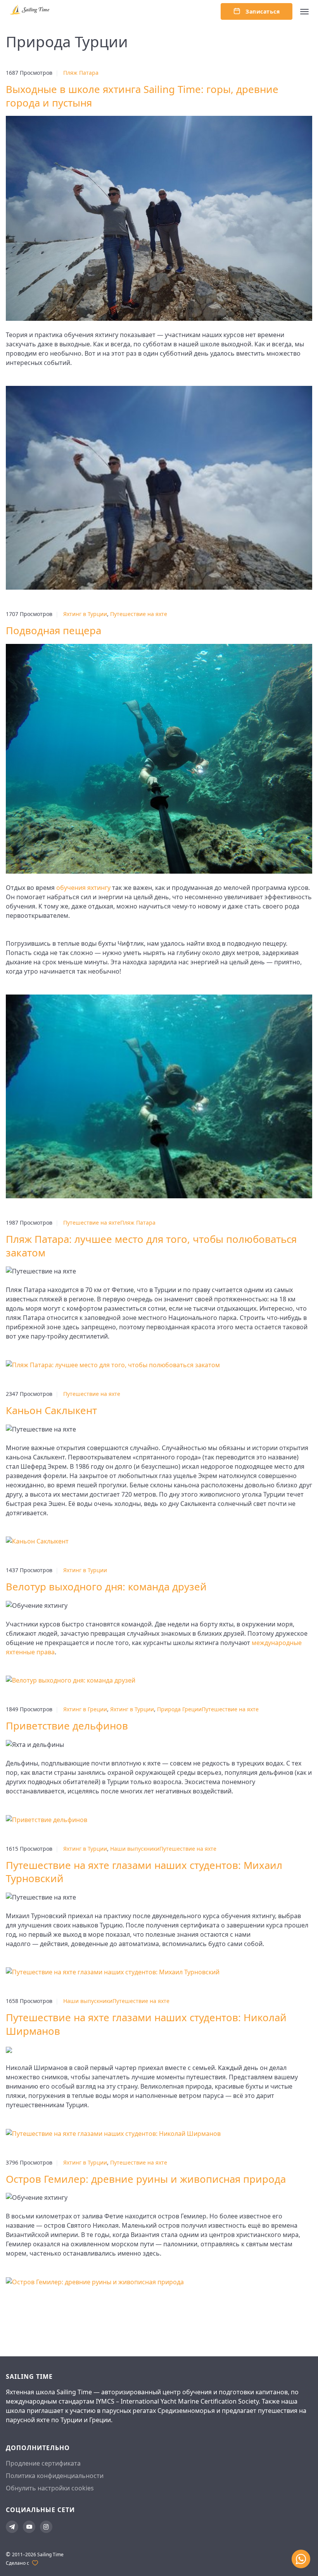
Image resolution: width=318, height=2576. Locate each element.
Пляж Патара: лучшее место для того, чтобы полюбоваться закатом (151, 1246)
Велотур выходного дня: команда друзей (106, 1587)
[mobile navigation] (304, 12)
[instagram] (46, 2527)
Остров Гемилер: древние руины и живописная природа (146, 2179)
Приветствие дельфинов (67, 1726)
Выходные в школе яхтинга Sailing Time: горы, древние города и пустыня (142, 96)
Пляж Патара (81, 73)
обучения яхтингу (83, 888)
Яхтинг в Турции (85, 614)
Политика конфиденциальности (55, 2476)
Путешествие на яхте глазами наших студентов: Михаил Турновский (144, 1872)
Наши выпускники (135, 1849)
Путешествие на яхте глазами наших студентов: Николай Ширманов (146, 2024)
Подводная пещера (54, 631)
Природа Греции (179, 1709)
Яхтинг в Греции (85, 1709)
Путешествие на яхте (139, 614)
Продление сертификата (43, 2463)
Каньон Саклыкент (51, 1410)
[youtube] (29, 2527)
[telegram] (12, 2527)
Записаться (262, 11)
